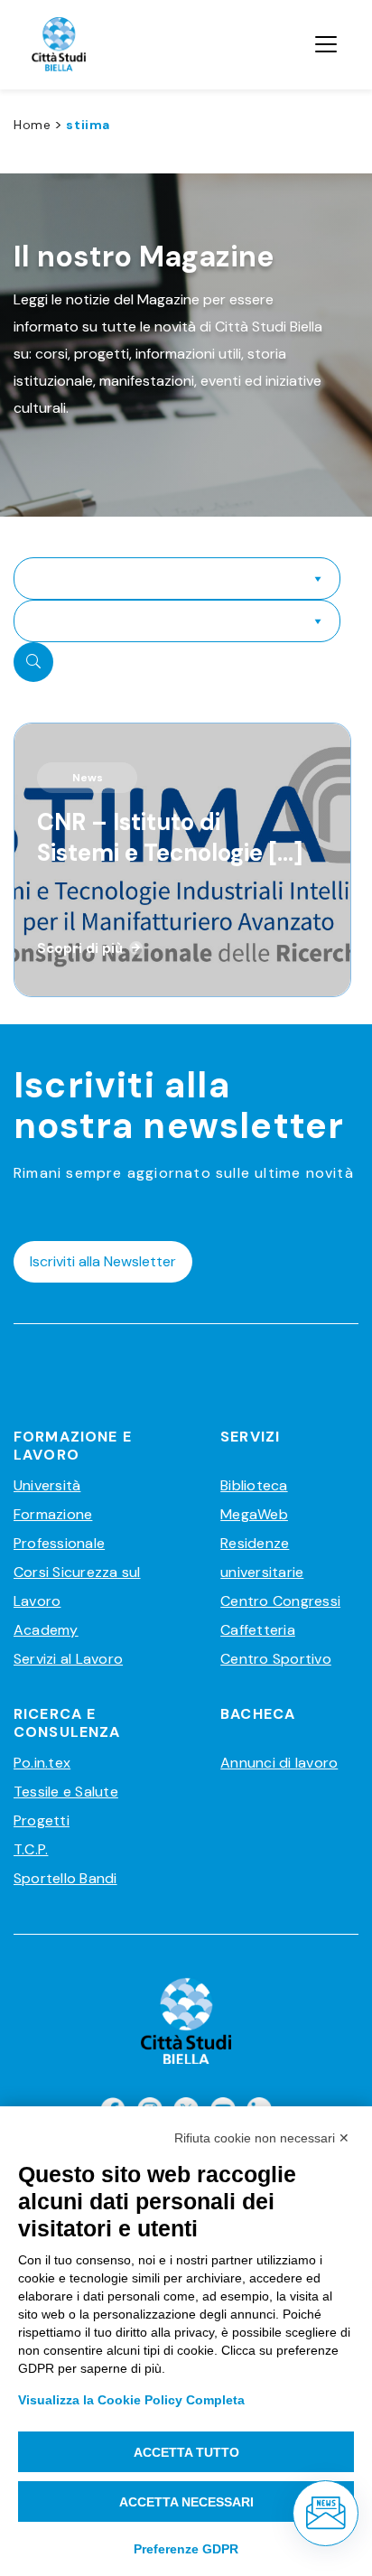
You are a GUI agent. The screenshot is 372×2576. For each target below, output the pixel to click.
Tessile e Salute (66, 1792)
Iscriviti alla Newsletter (103, 1261)
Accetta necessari (186, 2502)
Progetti (42, 1820)
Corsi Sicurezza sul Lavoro (77, 1587)
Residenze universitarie (262, 1558)
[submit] (33, 662)
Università (47, 1485)
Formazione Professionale (59, 1529)
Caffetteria (258, 1630)
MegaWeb (254, 1514)
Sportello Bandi (65, 1878)
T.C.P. (31, 1849)
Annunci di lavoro (279, 1763)
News (88, 778)
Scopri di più (80, 948)
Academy (46, 1630)
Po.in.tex (42, 1763)
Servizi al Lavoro (68, 1659)
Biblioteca (254, 1485)
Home (32, 125)
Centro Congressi (280, 1601)
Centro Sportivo (276, 1659)
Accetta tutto (186, 2452)
